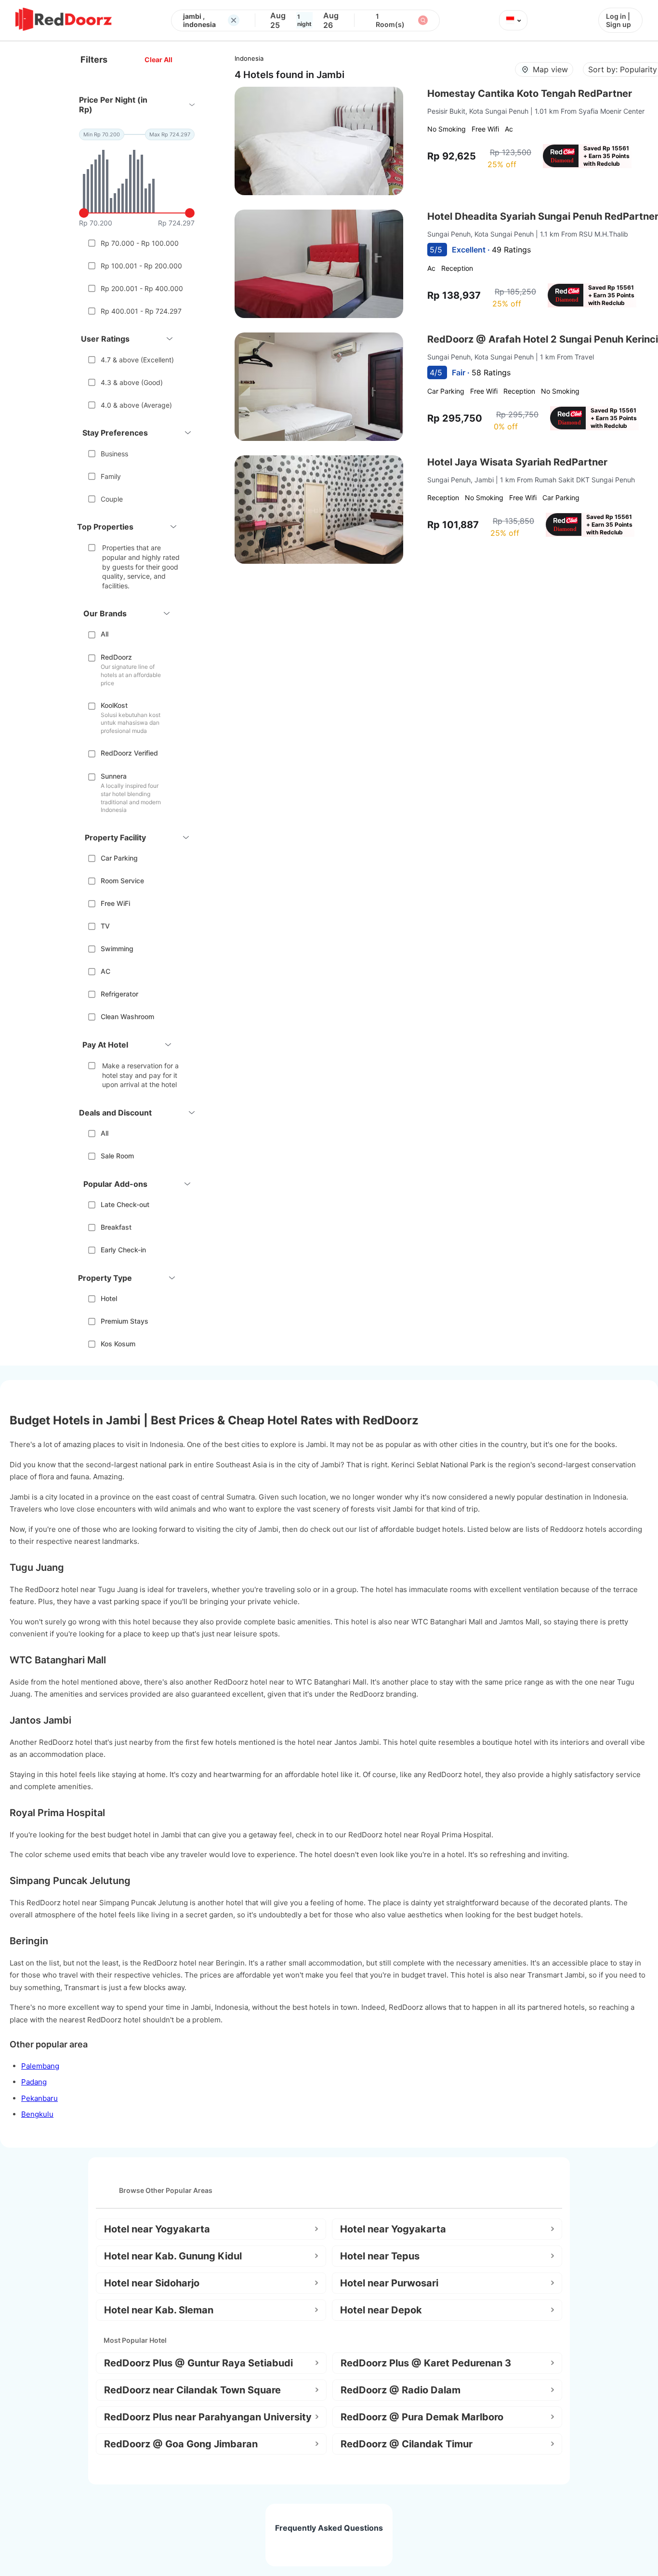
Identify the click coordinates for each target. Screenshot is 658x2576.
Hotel (109, 1298)
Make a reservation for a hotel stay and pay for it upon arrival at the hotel (140, 1075)
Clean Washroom (127, 1016)
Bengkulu (37, 2114)
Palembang (40, 2066)
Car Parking (119, 858)
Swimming (117, 949)
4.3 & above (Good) (132, 382)
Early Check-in (123, 1250)
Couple (112, 499)
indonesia (249, 58)
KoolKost (114, 705)
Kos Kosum (118, 1344)
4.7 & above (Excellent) (137, 360)
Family (111, 476)
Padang (34, 2082)
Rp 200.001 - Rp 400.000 (142, 288)
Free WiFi (115, 903)
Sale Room (117, 1156)
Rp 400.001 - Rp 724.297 (141, 311)
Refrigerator (119, 994)
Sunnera (114, 776)
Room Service (122, 881)
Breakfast (116, 1227)
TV (105, 926)
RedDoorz (116, 657)
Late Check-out (125, 1204)
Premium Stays (125, 1321)
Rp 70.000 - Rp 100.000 (140, 243)
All (105, 634)
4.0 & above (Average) (136, 405)
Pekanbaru (39, 2098)
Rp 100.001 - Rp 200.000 (141, 266)
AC (105, 971)
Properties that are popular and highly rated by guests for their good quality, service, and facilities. (141, 566)
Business (114, 454)
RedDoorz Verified (129, 753)
